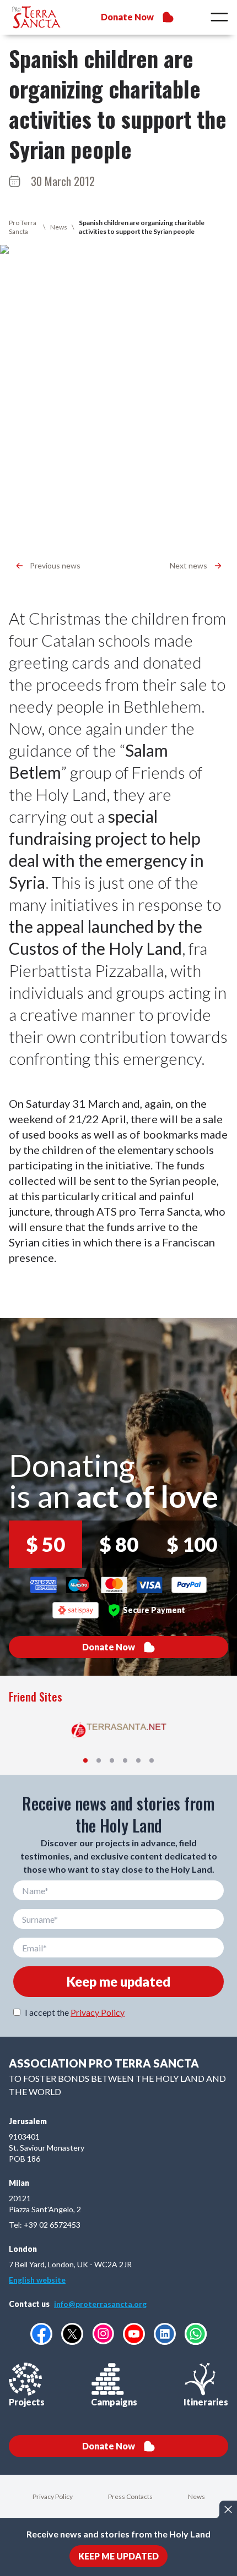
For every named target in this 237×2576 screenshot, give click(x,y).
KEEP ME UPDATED (118, 2556)
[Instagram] (103, 2334)
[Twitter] (72, 2334)
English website (37, 2280)
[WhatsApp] (196, 2334)
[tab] (85, 1760)
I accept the (75, 2012)
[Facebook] (41, 2334)
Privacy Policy (98, 2012)
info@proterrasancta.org (100, 2304)
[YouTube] (134, 2334)
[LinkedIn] (165, 2334)
